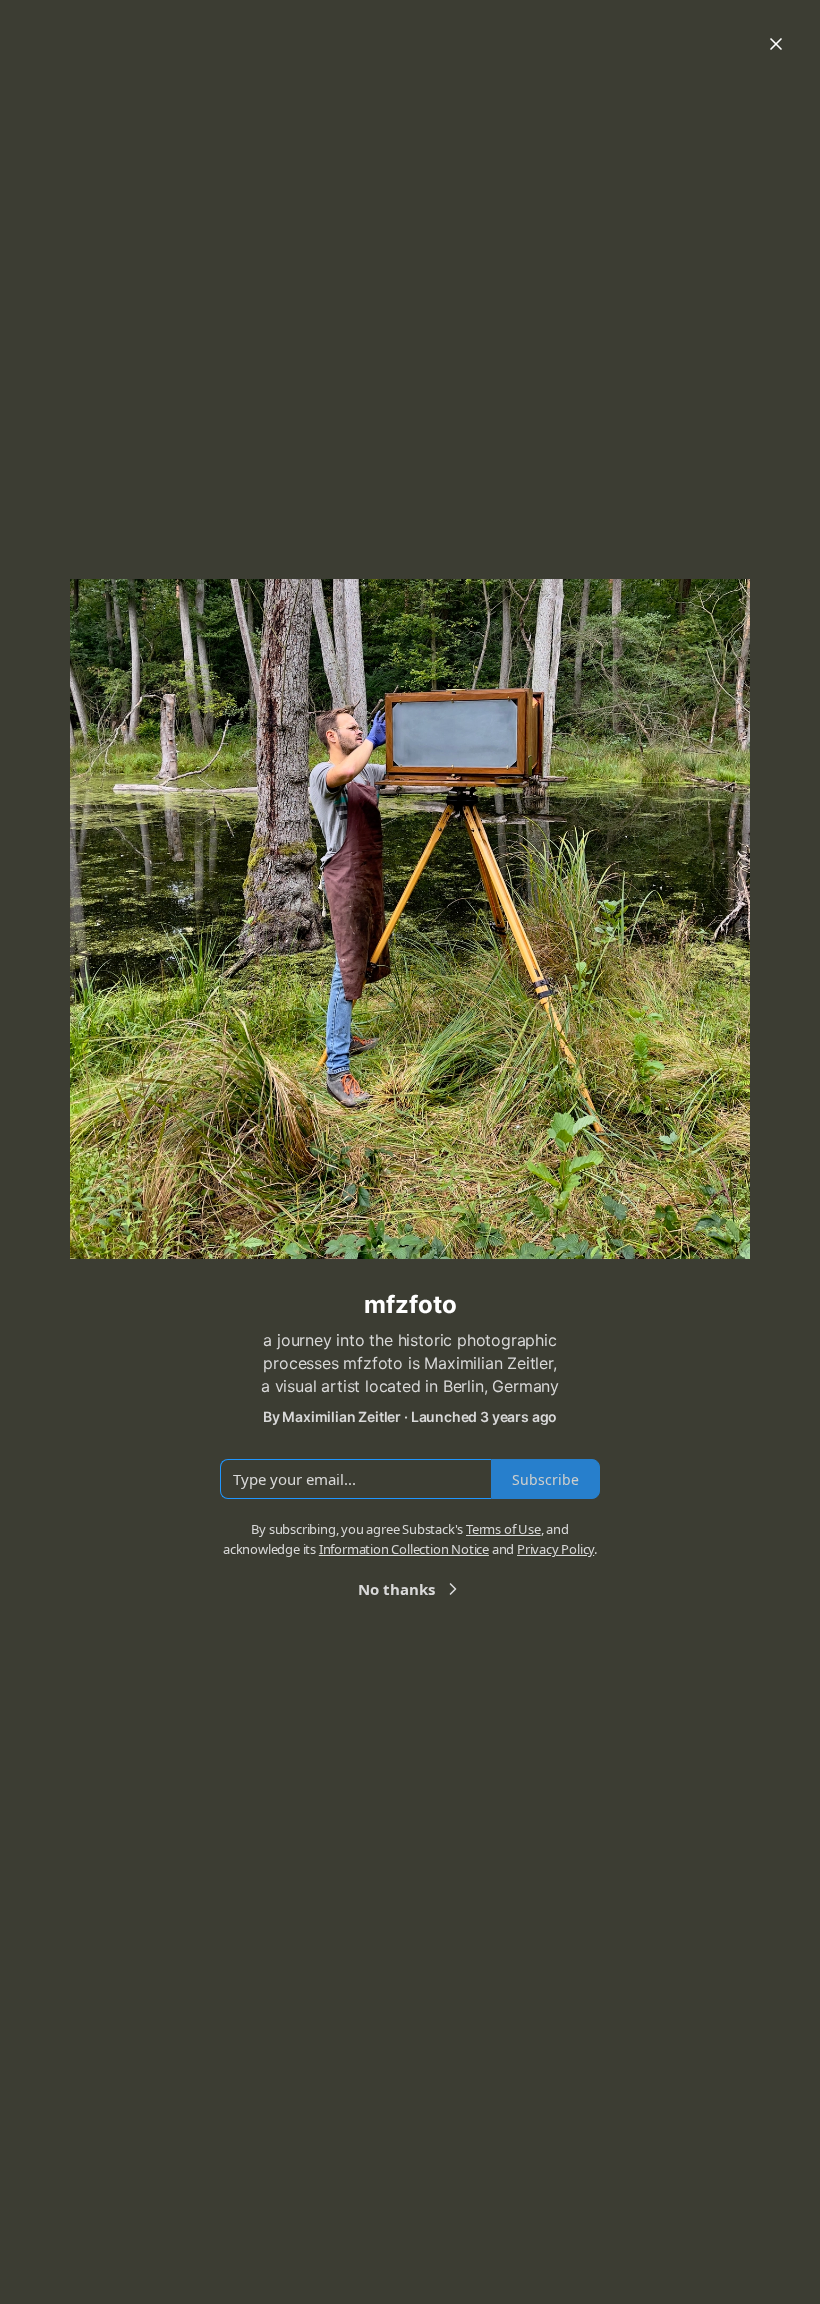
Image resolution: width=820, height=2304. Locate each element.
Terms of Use (503, 1529)
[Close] (776, 44)
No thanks (396, 1589)
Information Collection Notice (404, 1549)
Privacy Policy (555, 1549)
